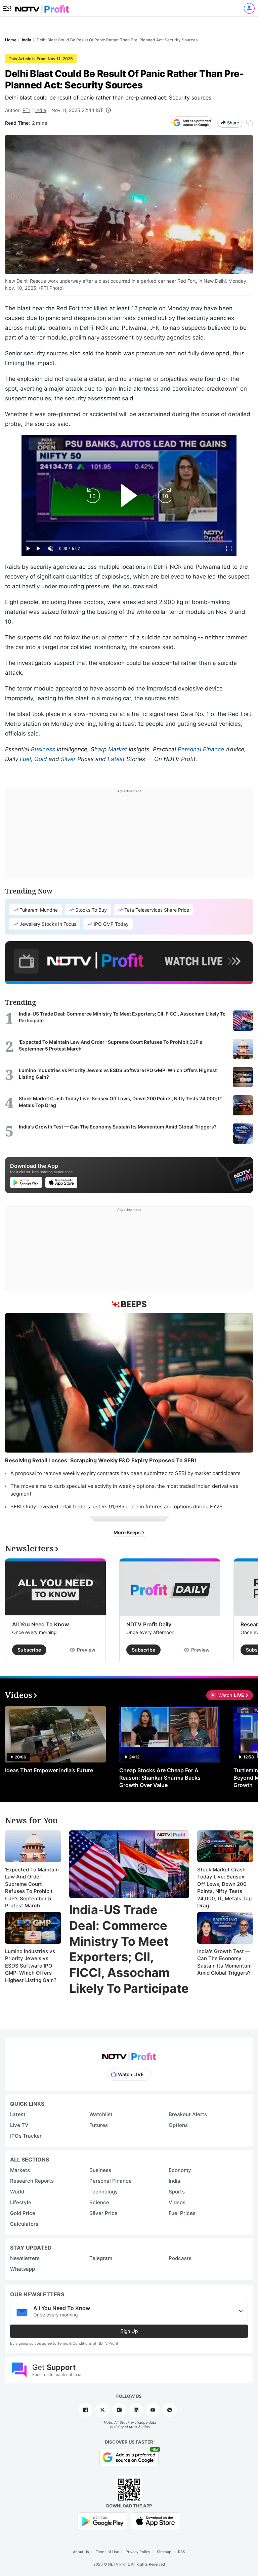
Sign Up (129, 2331)
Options (178, 2125)
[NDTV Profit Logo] (129, 2054)
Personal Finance (201, 749)
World (17, 2192)
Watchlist (101, 2114)
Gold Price (23, 2213)
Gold (41, 759)
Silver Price (103, 2213)
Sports (177, 2192)
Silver (68, 759)
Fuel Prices (182, 2213)
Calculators (24, 2224)
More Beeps (128, 1532)
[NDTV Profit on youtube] (153, 2410)
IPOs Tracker (26, 2136)
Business (43, 749)
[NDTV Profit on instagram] (119, 2410)
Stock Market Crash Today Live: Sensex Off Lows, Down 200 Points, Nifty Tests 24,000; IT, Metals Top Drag (224, 1888)
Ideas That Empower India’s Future (49, 1770)
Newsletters (25, 2258)
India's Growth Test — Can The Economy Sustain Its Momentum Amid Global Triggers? (224, 1962)
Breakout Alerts (188, 2114)
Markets (20, 2170)
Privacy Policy (138, 2552)
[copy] (250, 123)
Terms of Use (107, 2552)
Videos (177, 2202)
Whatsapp (23, 2269)
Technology (104, 2192)
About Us (81, 2552)
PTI (26, 110)
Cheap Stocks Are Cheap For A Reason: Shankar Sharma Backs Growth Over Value (160, 1778)
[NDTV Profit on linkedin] (136, 2410)
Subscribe (29, 1650)
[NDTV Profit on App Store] (156, 2521)
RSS (182, 2552)
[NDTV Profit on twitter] (102, 2410)
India (41, 110)
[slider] (129, 541)
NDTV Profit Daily (149, 1624)
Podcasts (180, 2258)
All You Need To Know (40, 1624)
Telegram (101, 2258)
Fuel (25, 759)
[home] (42, 7)
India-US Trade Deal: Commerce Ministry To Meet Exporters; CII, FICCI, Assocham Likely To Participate (129, 1949)
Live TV (19, 2125)
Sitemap (164, 2552)
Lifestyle (21, 2202)
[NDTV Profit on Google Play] (102, 2521)
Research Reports (32, 2181)
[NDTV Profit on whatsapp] (170, 2410)
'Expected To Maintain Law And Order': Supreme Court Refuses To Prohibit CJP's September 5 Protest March (32, 1888)
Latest (116, 759)
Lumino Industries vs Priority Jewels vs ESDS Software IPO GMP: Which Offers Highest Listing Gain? (31, 1966)
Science (99, 2202)
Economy (180, 2170)
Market (118, 749)
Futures (99, 2125)
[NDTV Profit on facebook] (86, 2410)
